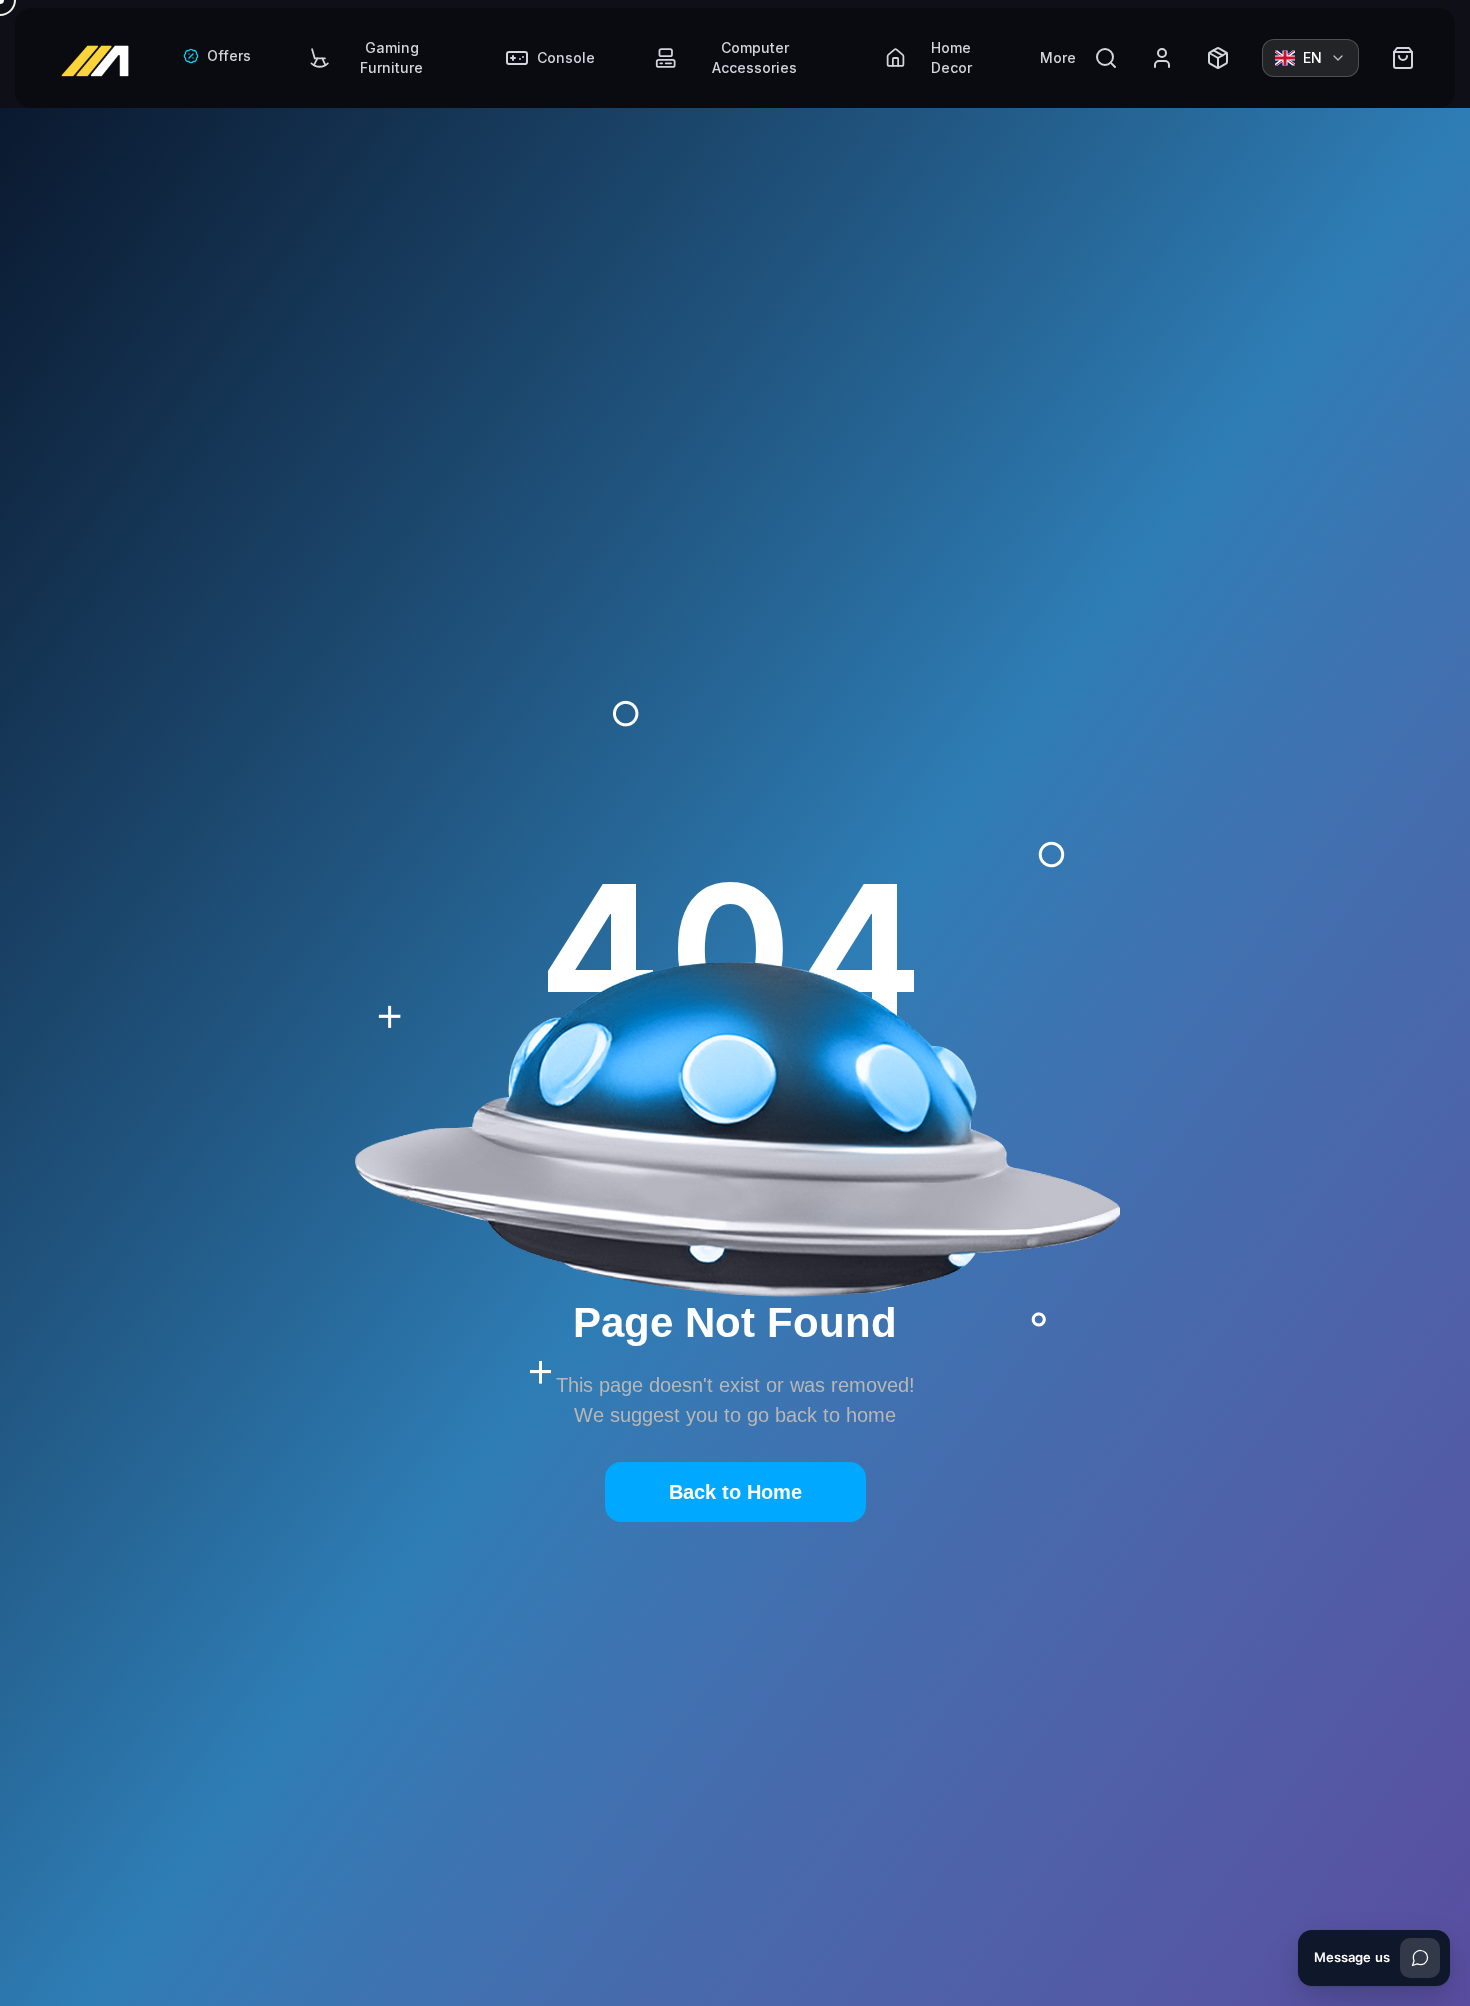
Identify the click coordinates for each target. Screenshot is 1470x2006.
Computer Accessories (754, 57)
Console (566, 57)
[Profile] (1162, 58)
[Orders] (1218, 58)
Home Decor (951, 57)
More (1058, 57)
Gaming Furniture (391, 57)
